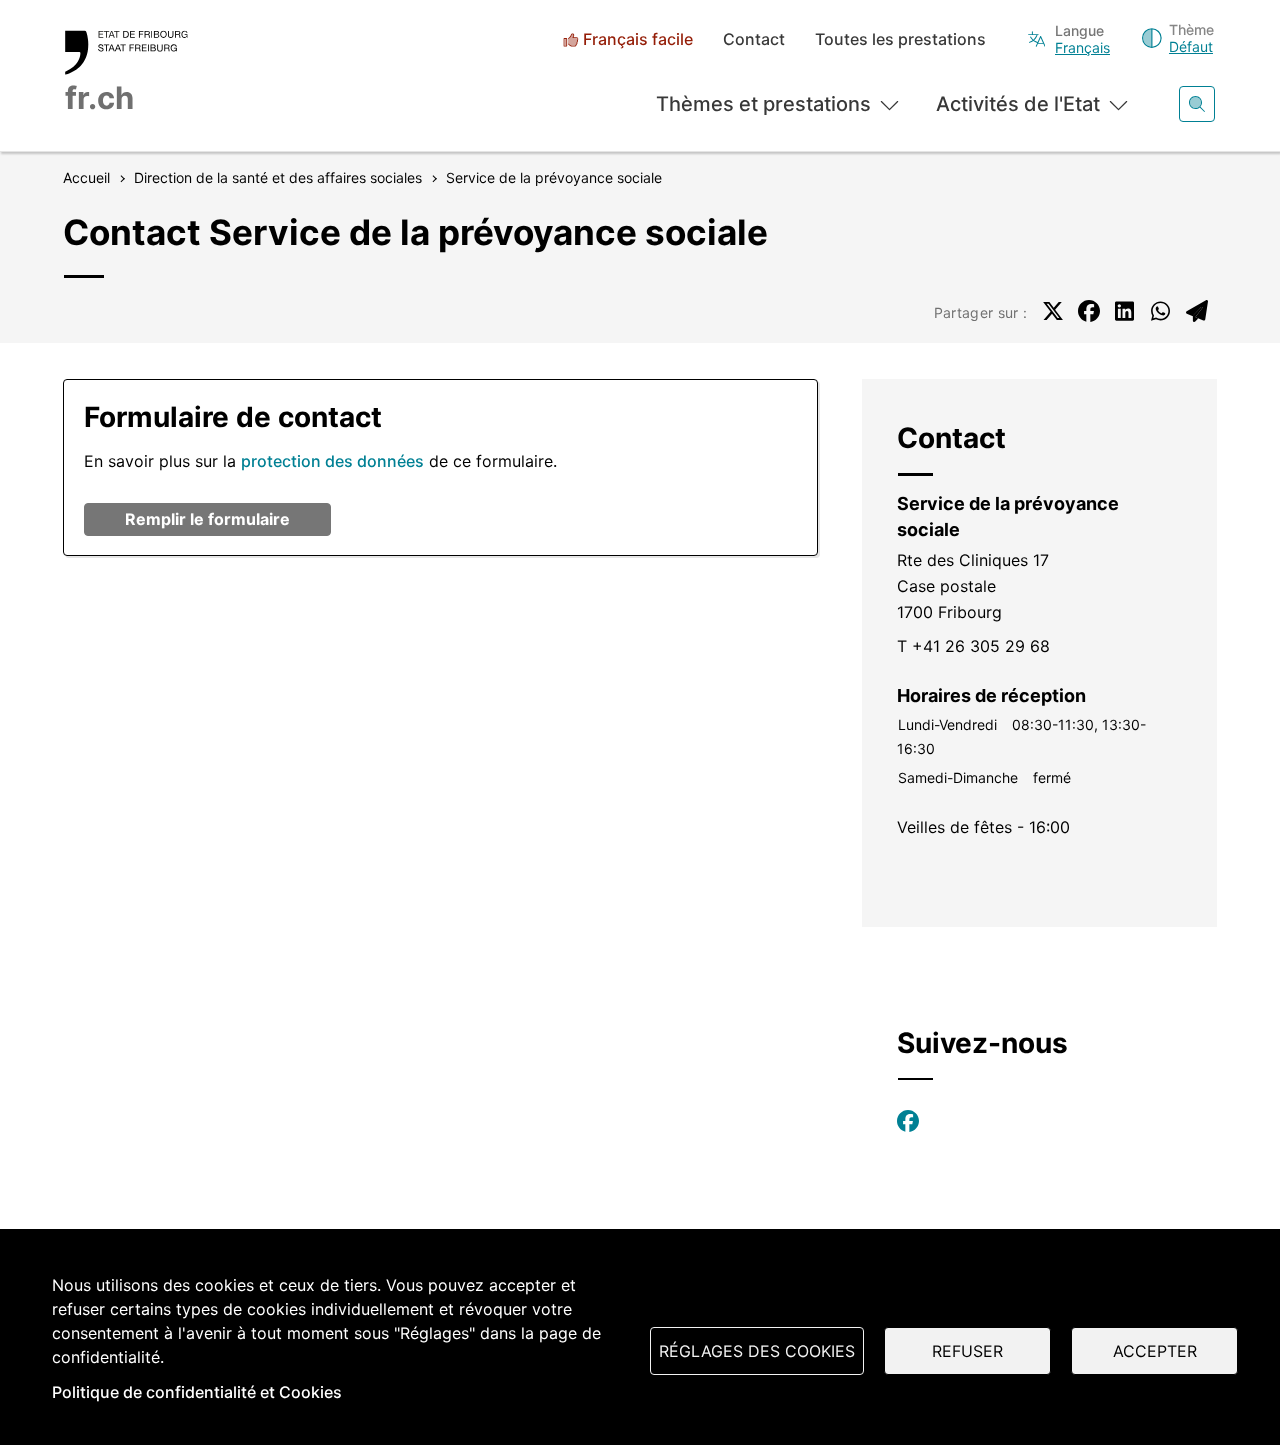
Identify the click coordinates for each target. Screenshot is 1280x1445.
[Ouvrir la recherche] (1197, 104)
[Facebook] (908, 1121)
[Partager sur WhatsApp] (1161, 311)
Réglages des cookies (757, 1351)
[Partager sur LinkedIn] (1125, 311)
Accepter (1155, 1351)
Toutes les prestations (900, 39)
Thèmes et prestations (763, 104)
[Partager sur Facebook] (1089, 311)
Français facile (638, 39)
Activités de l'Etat (1018, 104)
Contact (754, 39)
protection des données (332, 461)
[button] (207, 519)
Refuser (967, 1351)
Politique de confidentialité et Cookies (197, 1392)
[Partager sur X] (1053, 311)
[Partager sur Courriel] (1197, 311)
